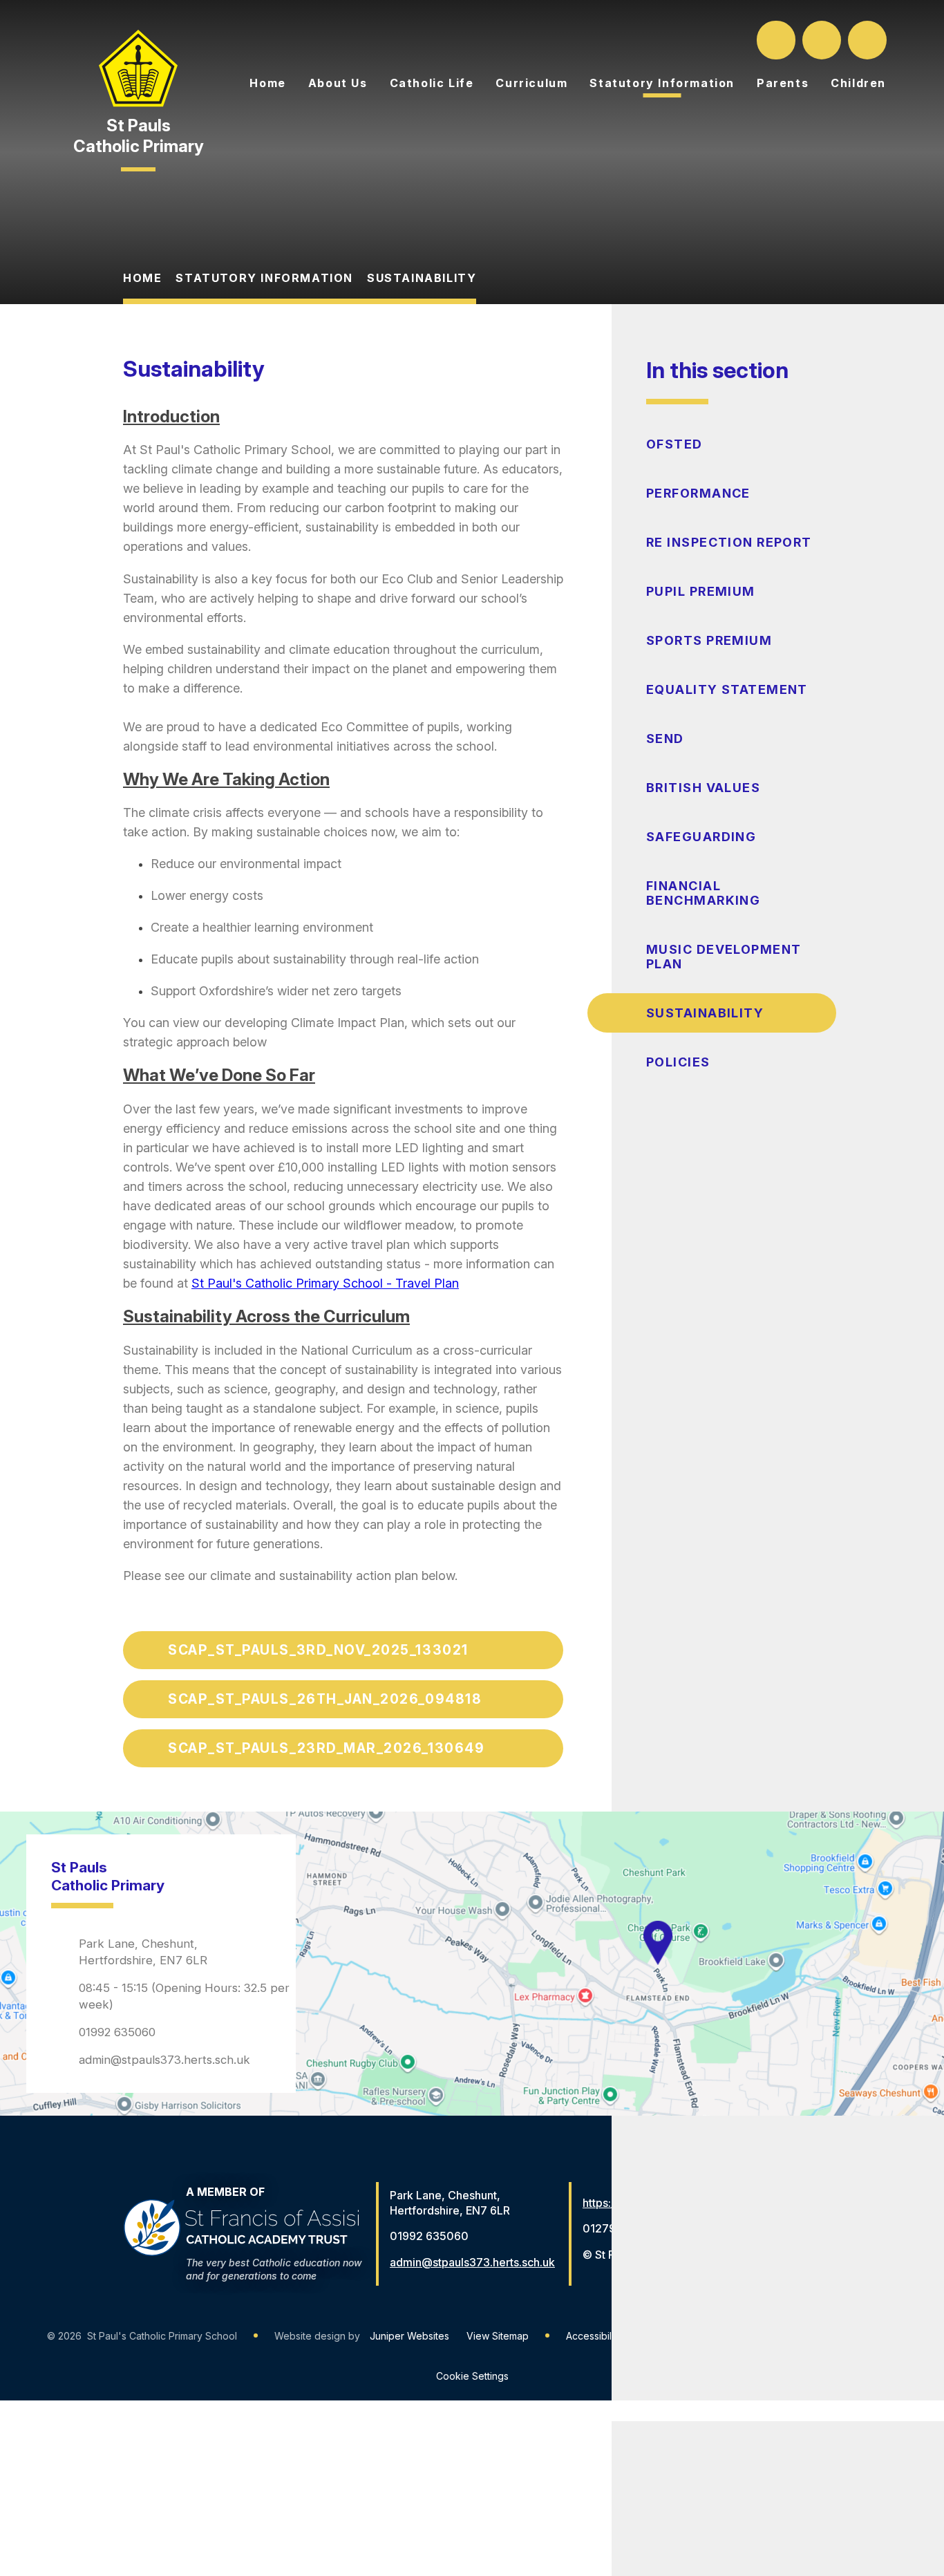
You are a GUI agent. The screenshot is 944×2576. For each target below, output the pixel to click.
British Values (703, 788)
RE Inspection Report (729, 542)
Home (142, 278)
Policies (678, 1062)
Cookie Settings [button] (472, 2376)
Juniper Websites (409, 2336)
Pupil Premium (701, 591)
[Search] (777, 40)
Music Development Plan (724, 957)
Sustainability (422, 278)
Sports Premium (709, 640)
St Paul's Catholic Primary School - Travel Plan (325, 1283)
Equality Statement (727, 689)
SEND (665, 739)
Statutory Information (264, 278)
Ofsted (674, 444)
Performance (698, 493)
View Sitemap (498, 2336)
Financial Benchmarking (703, 893)
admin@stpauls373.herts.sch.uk (164, 2060)
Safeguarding (701, 837)
